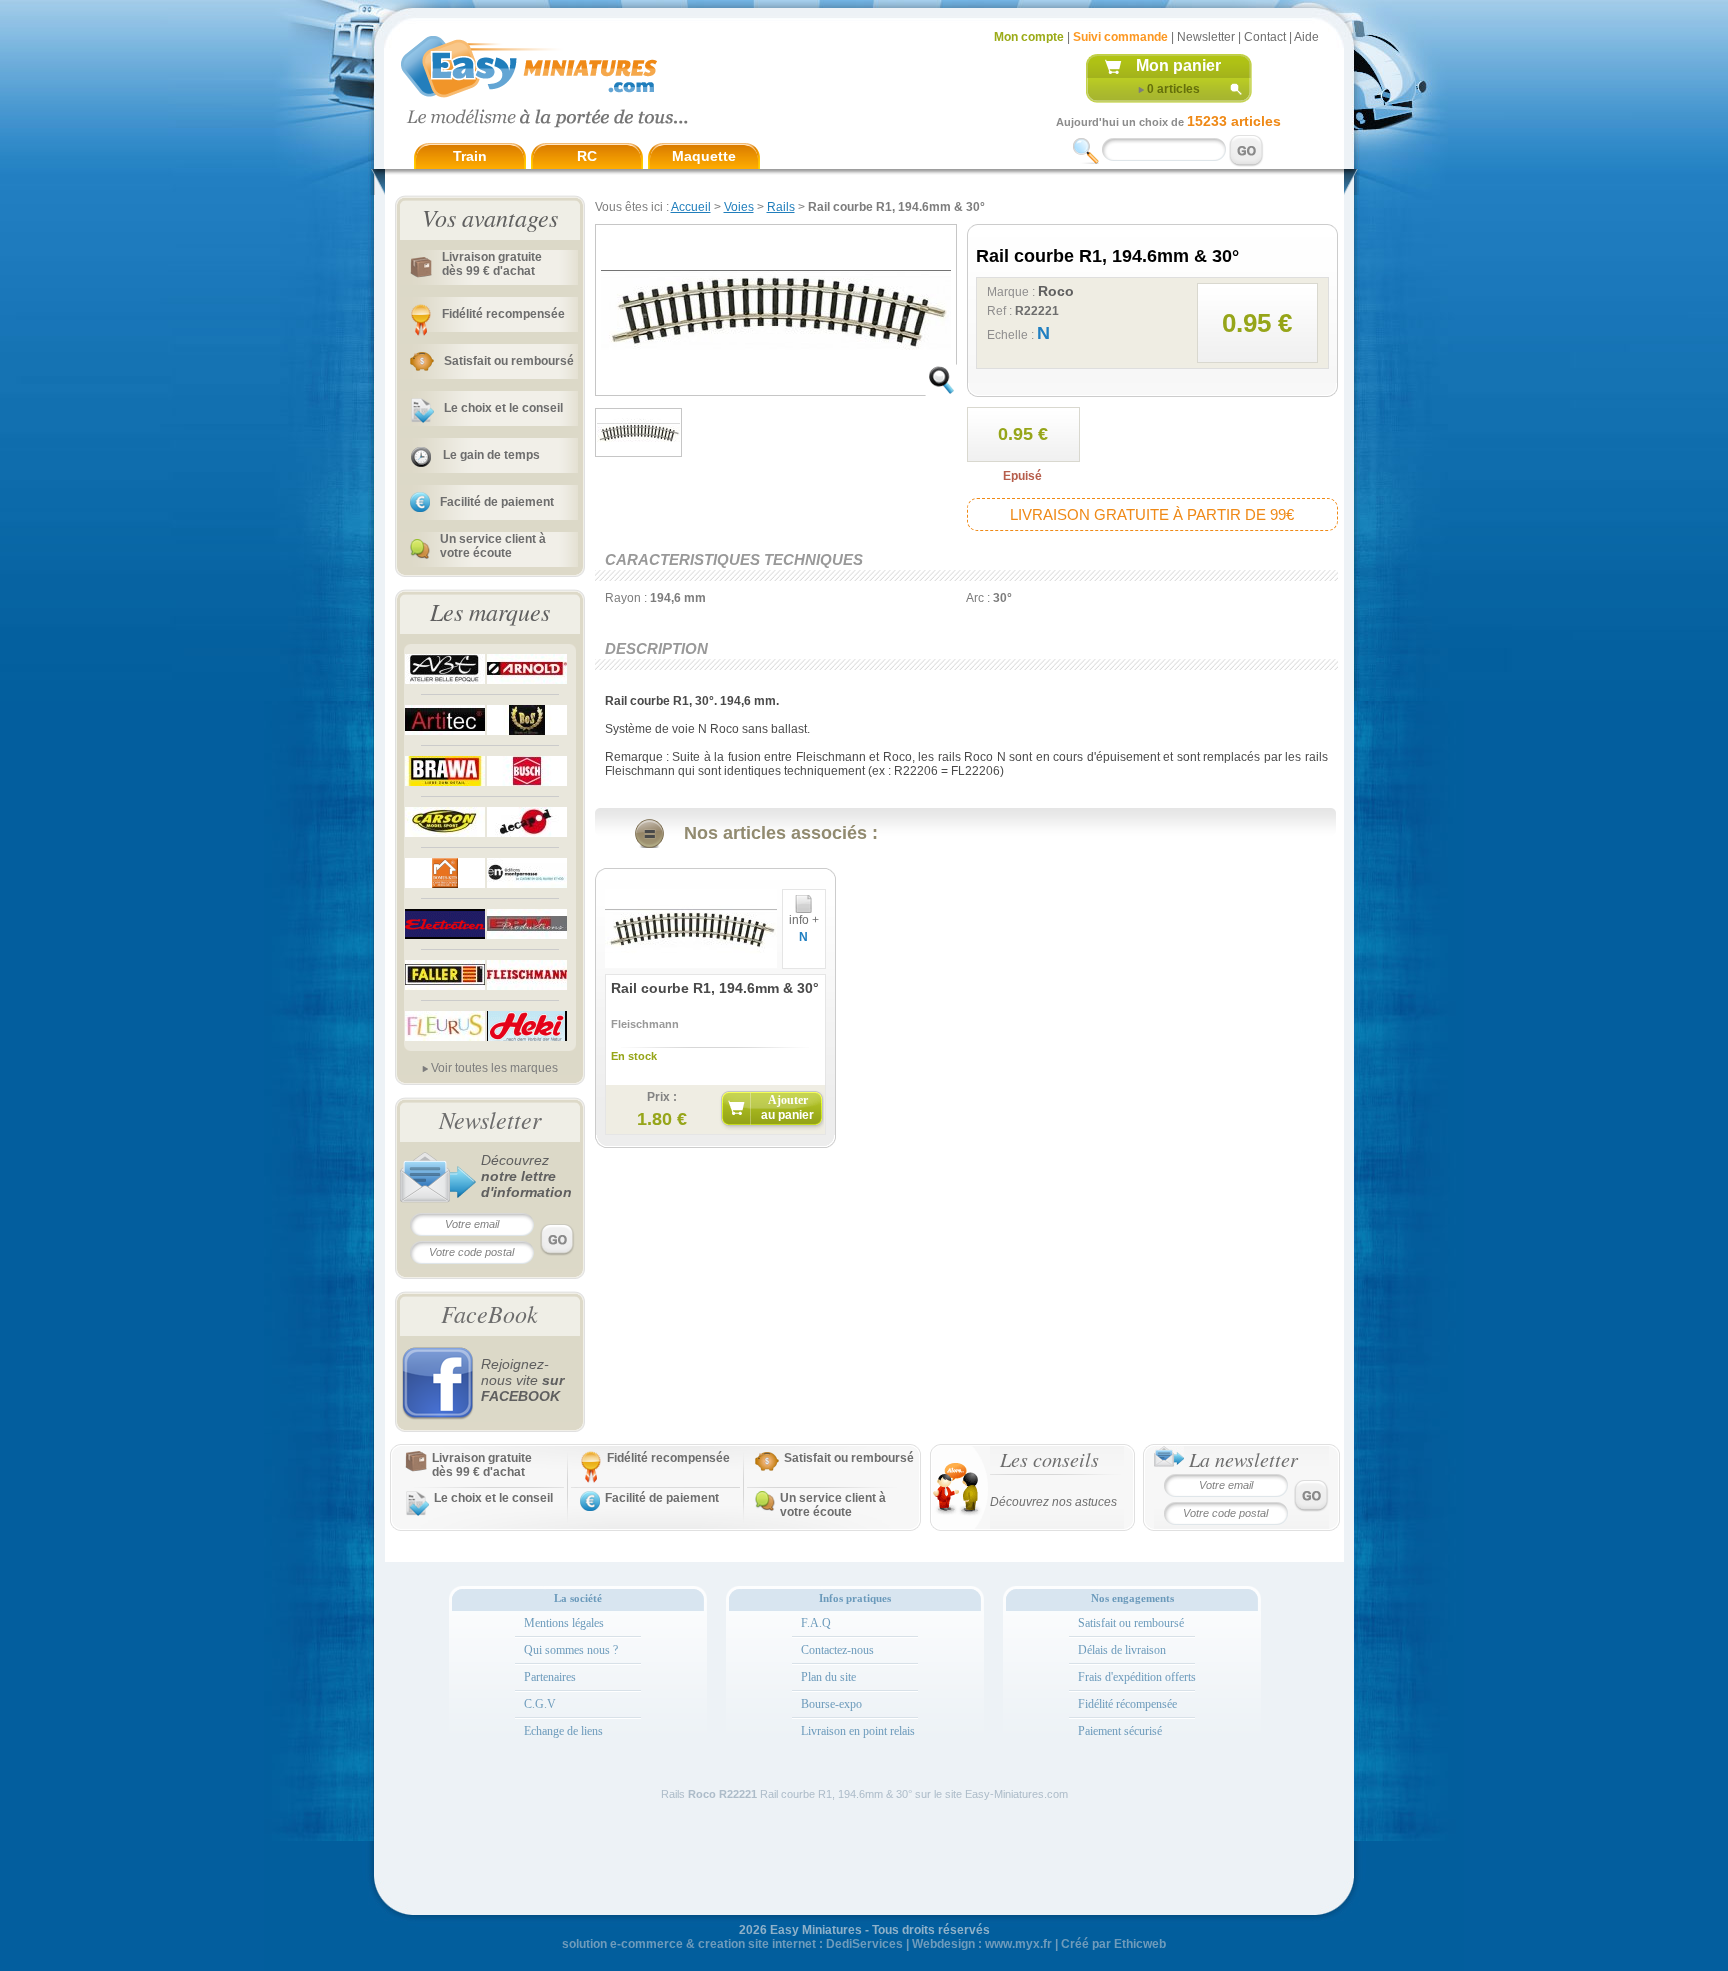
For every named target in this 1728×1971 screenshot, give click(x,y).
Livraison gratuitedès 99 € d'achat (492, 264)
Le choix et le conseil (503, 408)
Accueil (691, 207)
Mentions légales (564, 1623)
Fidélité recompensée (503, 314)
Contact (1265, 37)
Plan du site (828, 1677)
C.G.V (540, 1704)
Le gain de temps (491, 455)
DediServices (864, 1944)
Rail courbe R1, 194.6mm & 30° (715, 988)
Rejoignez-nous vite (522, 1380)
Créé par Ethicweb (1113, 1944)
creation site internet (757, 1944)
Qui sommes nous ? (571, 1650)
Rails (781, 207)
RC (587, 156)
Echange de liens (563, 1731)
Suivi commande (1120, 37)
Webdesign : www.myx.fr (982, 1944)
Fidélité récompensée (1127, 1704)
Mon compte (1029, 37)
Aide (1306, 37)
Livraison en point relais (858, 1731)
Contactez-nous (837, 1650)
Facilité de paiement (497, 502)
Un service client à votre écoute (493, 546)
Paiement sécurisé (1120, 1731)
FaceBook (489, 1313)
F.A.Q (816, 1623)
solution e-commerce (622, 1944)
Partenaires (550, 1677)
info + (804, 920)
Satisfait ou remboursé (509, 361)
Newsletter (1206, 37)
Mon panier (1178, 65)
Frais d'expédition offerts (1137, 1677)
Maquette (704, 156)
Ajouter (787, 1107)
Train (470, 156)
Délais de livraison (1122, 1650)
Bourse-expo (831, 1704)
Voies (739, 207)
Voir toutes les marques (494, 1068)
